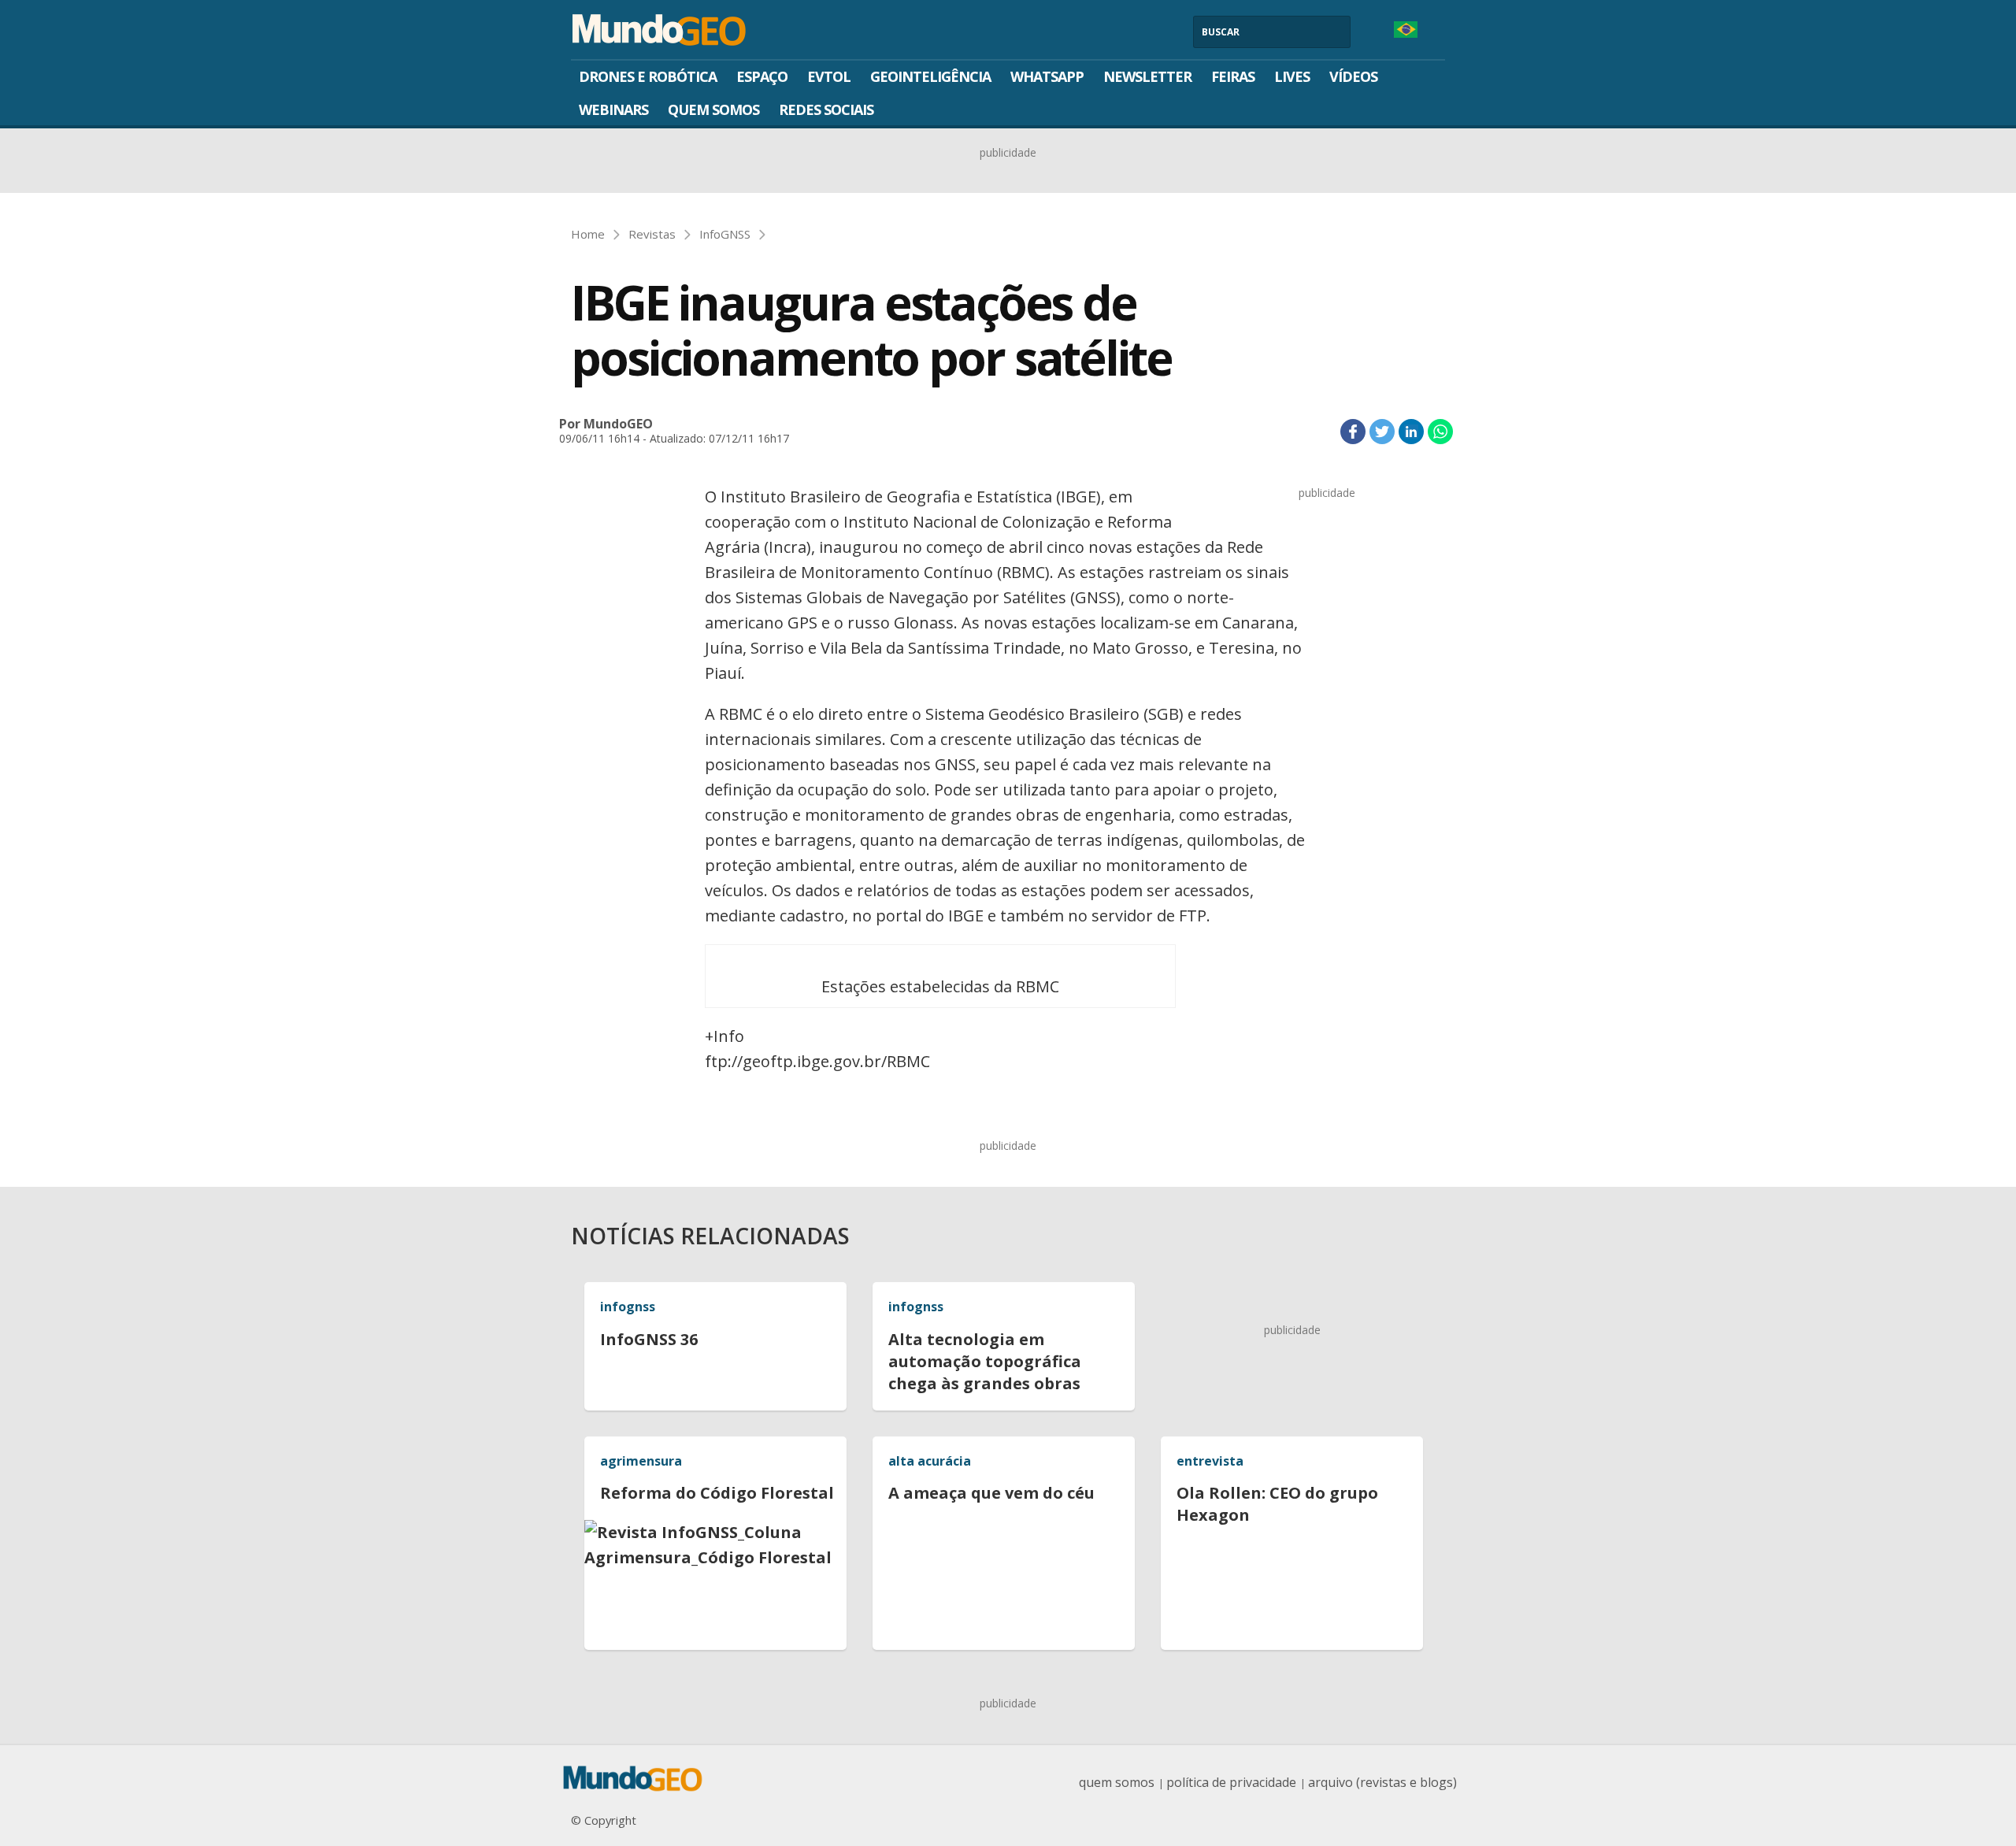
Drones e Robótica (648, 76)
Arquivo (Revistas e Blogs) (1382, 1782)
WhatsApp (1047, 76)
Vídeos (1353, 76)
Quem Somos (713, 109)
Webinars (613, 109)
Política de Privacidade (1231, 1782)
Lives (1292, 76)
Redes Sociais (826, 109)
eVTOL (829, 76)
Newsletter (1147, 76)
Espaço (762, 76)
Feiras (1233, 76)
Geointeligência (930, 76)
